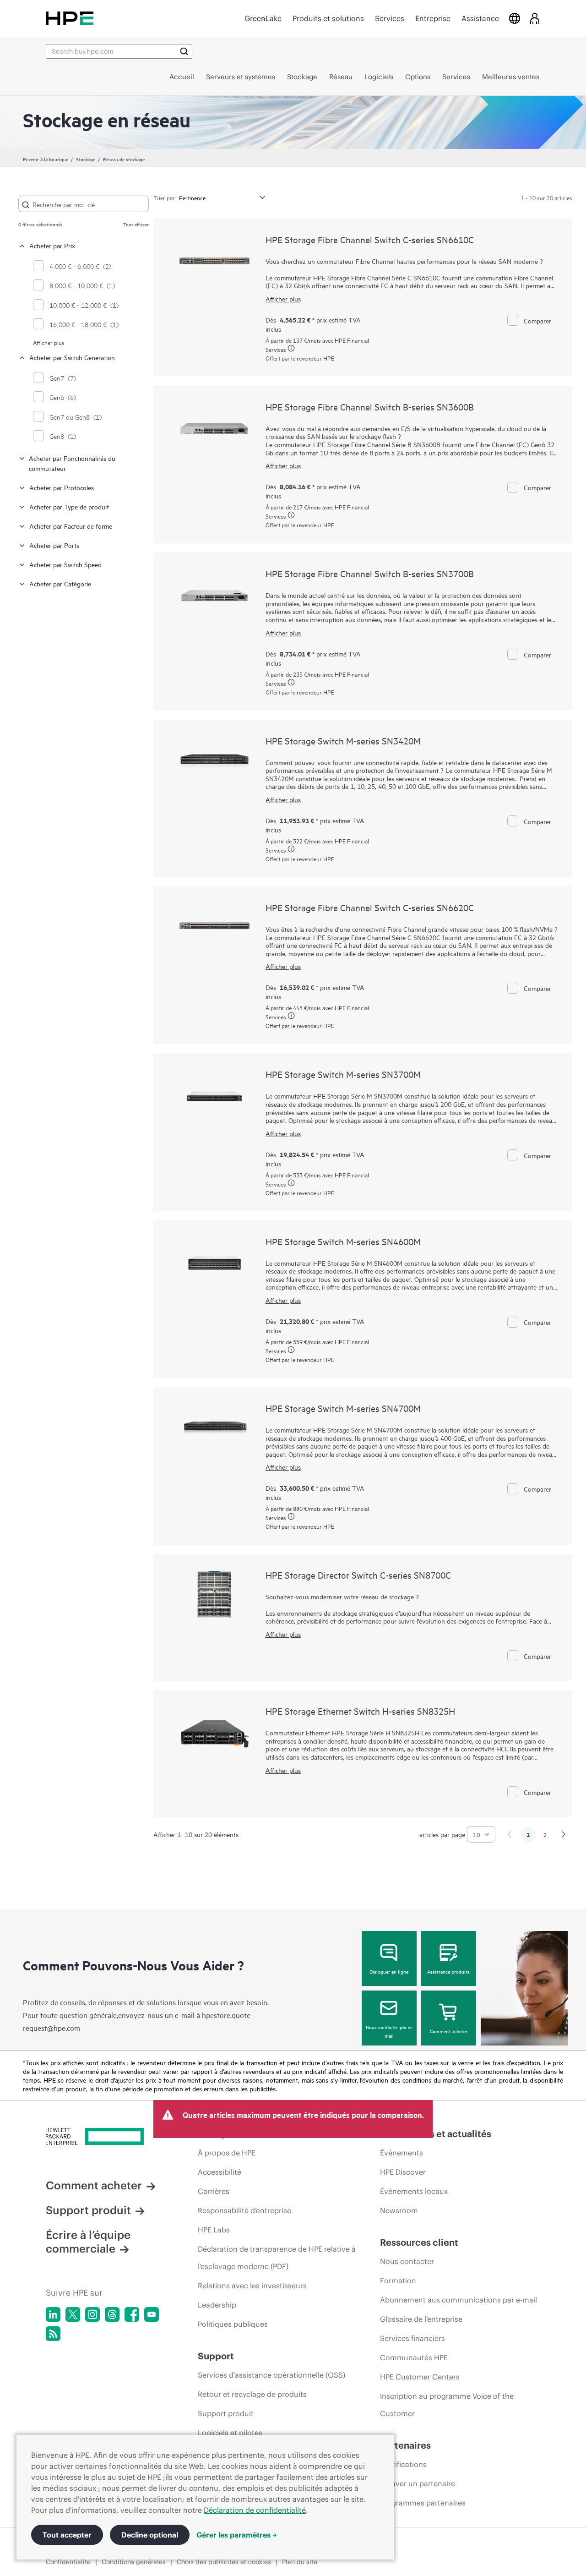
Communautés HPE (414, 2357)
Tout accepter (67, 2535)
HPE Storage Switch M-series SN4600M (343, 1241)
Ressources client (419, 2242)
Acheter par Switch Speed (65, 564)
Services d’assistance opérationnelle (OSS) (271, 2375)
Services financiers (412, 2338)
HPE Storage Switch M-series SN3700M (343, 1074)
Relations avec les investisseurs (252, 2286)
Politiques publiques (233, 2324)
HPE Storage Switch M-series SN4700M (343, 1408)
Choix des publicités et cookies (224, 2562)
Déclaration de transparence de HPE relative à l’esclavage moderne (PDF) (277, 2258)
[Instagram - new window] (92, 2314)
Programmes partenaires (423, 2503)
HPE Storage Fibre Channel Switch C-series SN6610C (370, 239)
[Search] (184, 51)
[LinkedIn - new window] (53, 2314)
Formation (398, 2281)
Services (390, 18)
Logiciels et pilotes (230, 2433)
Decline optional (150, 2535)
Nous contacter (407, 2261)
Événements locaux (414, 2191)
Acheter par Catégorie (60, 583)
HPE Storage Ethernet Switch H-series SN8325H (360, 1711)
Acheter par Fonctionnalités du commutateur (72, 463)
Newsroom (399, 2210)
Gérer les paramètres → (237, 2535)
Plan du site (300, 2562)
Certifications (403, 2464)
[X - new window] (73, 2314)
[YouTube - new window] (152, 2314)
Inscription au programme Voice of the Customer (447, 2405)
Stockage (86, 159)
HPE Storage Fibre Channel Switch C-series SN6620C (370, 907)
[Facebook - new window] (132, 2314)
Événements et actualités (436, 2134)
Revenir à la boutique (46, 159)
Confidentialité (68, 2562)
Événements (402, 2153)
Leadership (217, 2305)
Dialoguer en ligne (389, 1971)
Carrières (214, 2191)
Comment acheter (449, 2031)
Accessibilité (220, 2172)
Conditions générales (134, 2562)
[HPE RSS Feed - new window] (53, 2334)
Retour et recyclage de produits (252, 2394)
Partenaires (405, 2445)
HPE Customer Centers (420, 2377)
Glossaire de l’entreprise (421, 2319)
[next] (564, 1834)
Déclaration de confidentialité (255, 2510)
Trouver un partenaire (418, 2483)
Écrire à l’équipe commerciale (88, 2242)
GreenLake (263, 18)
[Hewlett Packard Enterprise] (70, 18)
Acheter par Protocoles (62, 487)
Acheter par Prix (52, 245)
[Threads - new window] (112, 2314)
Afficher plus (49, 342)
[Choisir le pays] (515, 18)
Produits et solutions (328, 18)
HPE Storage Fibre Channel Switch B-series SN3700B (370, 573)
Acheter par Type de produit (69, 506)
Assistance (480, 18)
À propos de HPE (227, 2153)
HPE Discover (403, 2172)
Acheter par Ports (54, 545)
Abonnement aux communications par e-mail (458, 2300)
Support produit (88, 2210)
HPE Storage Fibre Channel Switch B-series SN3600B (370, 407)
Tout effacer (136, 224)
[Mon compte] (535, 18)
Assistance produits (448, 1971)
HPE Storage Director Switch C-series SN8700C (358, 1575)
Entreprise (433, 18)
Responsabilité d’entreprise (244, 2210)
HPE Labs (214, 2230)
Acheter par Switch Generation (72, 357)
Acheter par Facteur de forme (71, 526)
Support (216, 2356)
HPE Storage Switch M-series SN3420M (343, 741)
